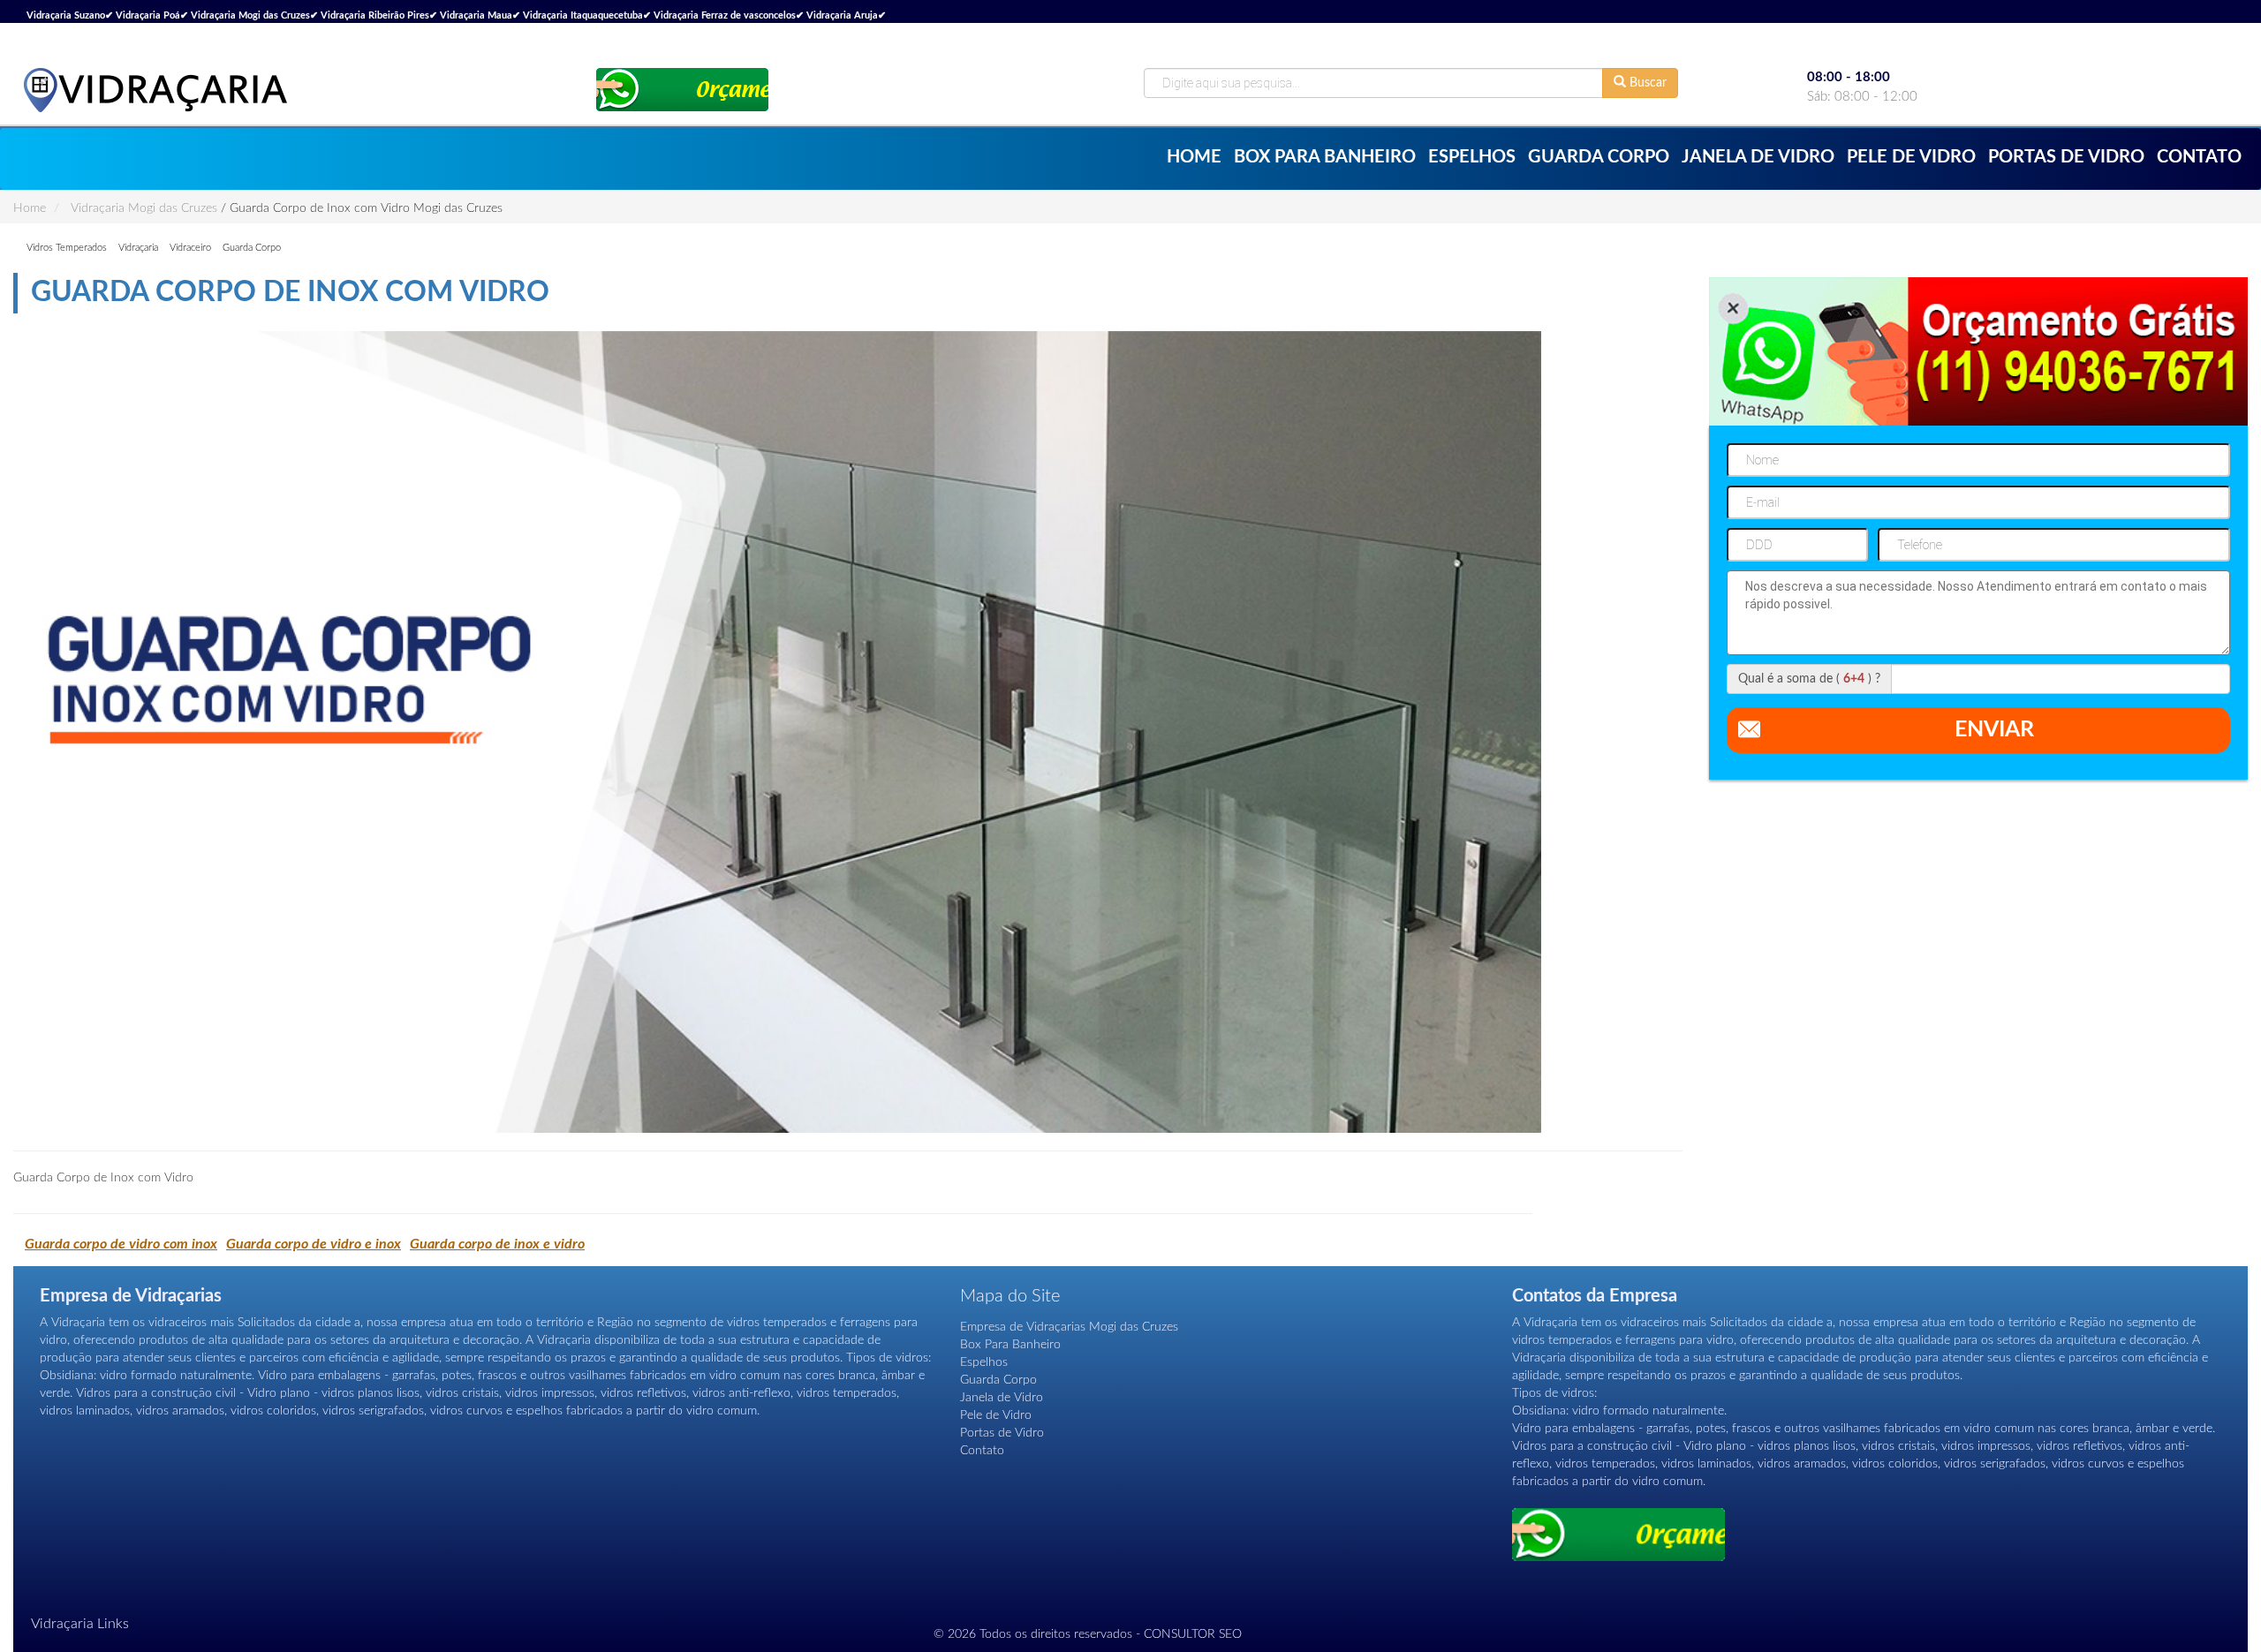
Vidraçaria (138, 248)
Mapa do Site (1010, 1296)
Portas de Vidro (2066, 157)
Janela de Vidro (1758, 157)
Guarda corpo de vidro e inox (314, 1244)
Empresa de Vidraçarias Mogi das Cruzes (1069, 1327)
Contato (2199, 157)
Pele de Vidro (1911, 157)
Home (1194, 157)
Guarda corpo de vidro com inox (121, 1244)
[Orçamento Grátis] (682, 90)
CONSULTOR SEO (1193, 1634)
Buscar (1646, 83)
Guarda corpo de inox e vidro (497, 1244)
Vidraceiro (190, 248)
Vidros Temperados (67, 248)
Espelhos (1472, 157)
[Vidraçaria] (155, 90)
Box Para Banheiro (1325, 157)
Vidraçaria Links (80, 1624)
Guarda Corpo (1599, 157)
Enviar (1994, 730)
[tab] (1130, 1624)
